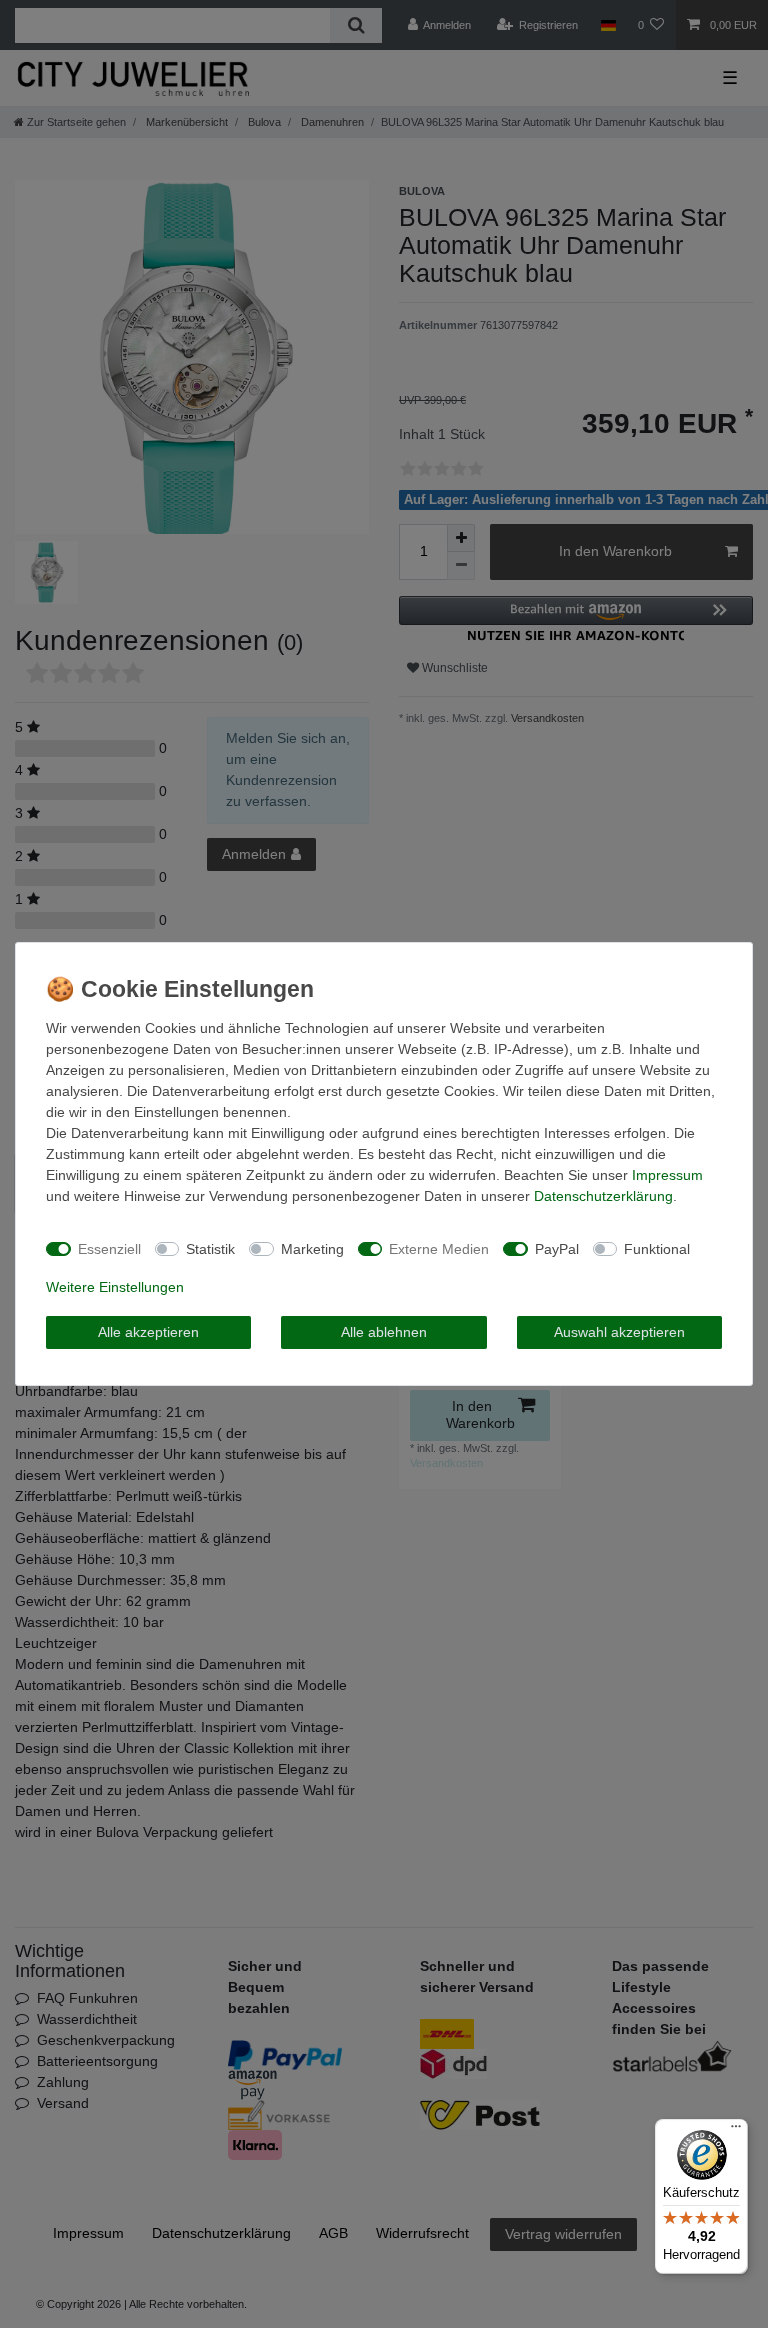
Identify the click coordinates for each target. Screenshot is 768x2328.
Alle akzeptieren (148, 1332)
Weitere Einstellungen (115, 1287)
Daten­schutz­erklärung (603, 1196)
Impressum (667, 1175)
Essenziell (109, 1249)
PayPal (557, 1249)
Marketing (312, 1249)
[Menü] (736, 2131)
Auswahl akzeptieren (619, 1332)
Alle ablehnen (384, 1332)
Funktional (657, 1249)
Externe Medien (439, 1249)
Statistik (210, 1249)
